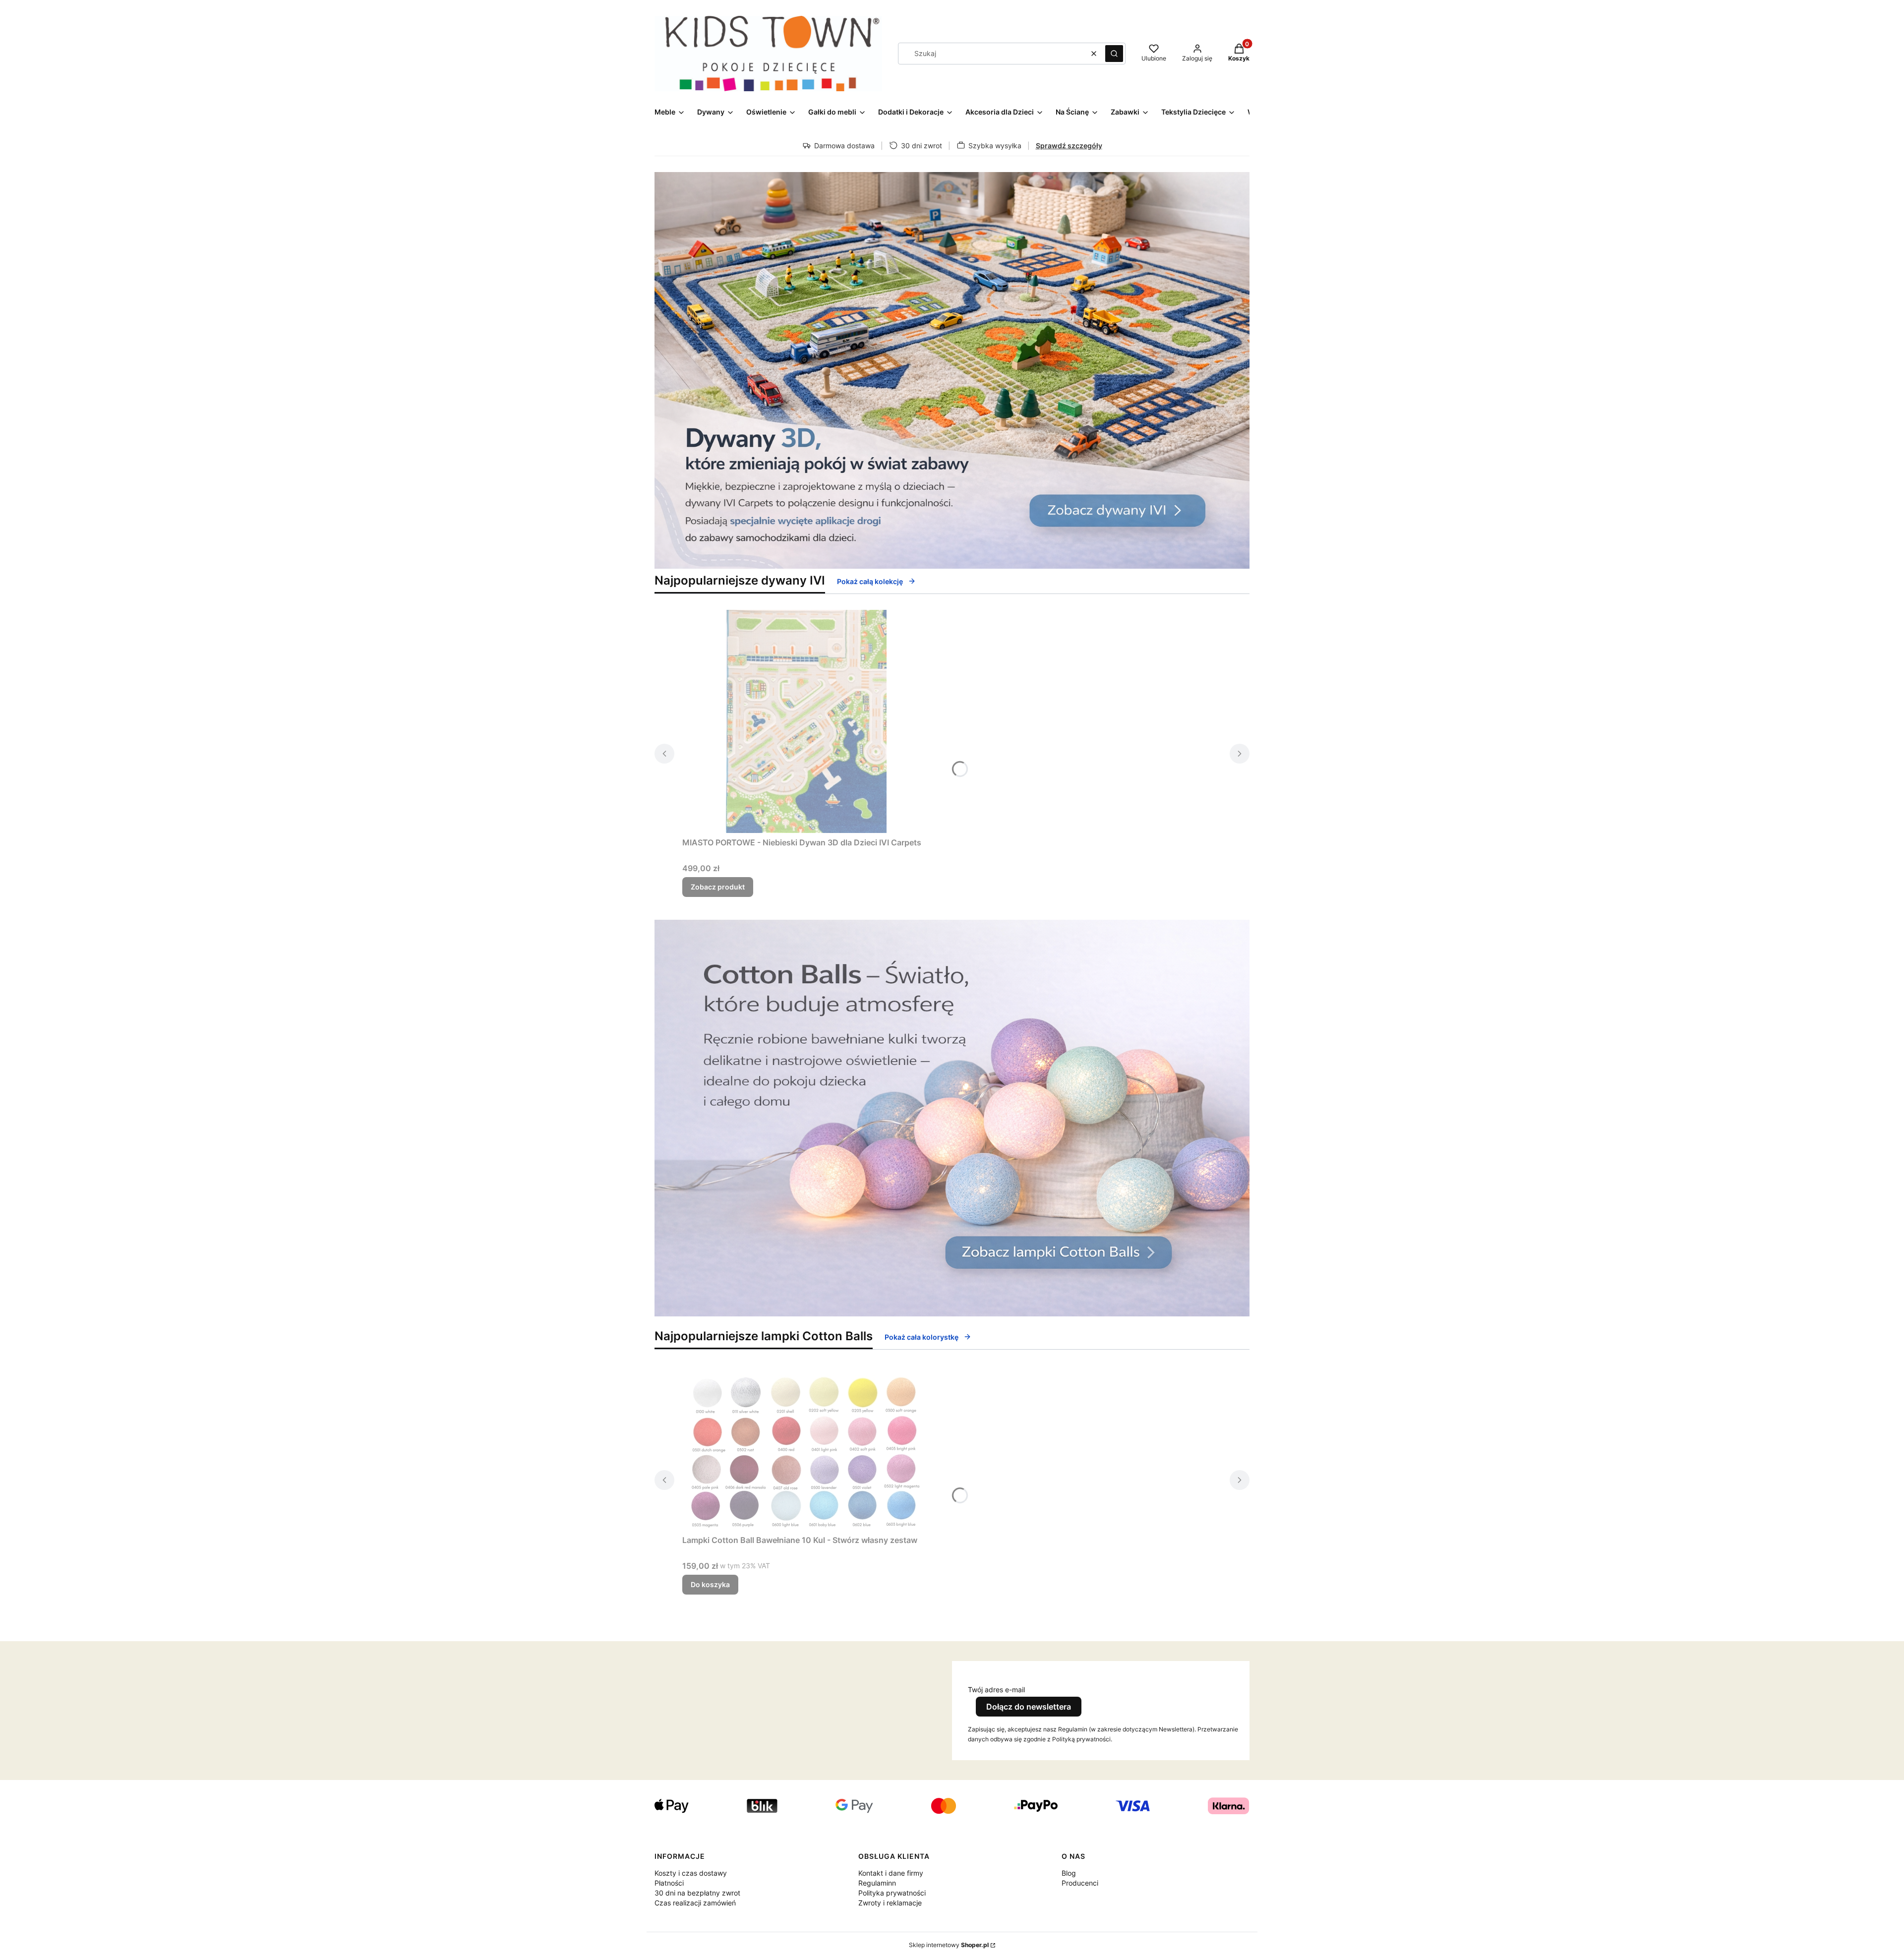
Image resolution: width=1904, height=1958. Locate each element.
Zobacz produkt (718, 887)
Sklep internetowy (949, 1945)
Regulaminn (877, 1883)
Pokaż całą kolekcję (870, 581)
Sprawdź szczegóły (1069, 146)
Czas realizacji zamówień (695, 1903)
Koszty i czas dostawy (691, 1873)
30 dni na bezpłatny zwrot (697, 1893)
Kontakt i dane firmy (891, 1873)
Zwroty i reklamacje (890, 1903)
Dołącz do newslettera (1029, 1707)
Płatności (669, 1883)
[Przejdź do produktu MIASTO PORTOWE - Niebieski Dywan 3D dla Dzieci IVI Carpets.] (806, 721)
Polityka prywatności (892, 1893)
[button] (1114, 54)
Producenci (1080, 1883)
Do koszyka (710, 1584)
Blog (1069, 1873)
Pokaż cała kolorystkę (922, 1337)
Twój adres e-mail (996, 1690)
